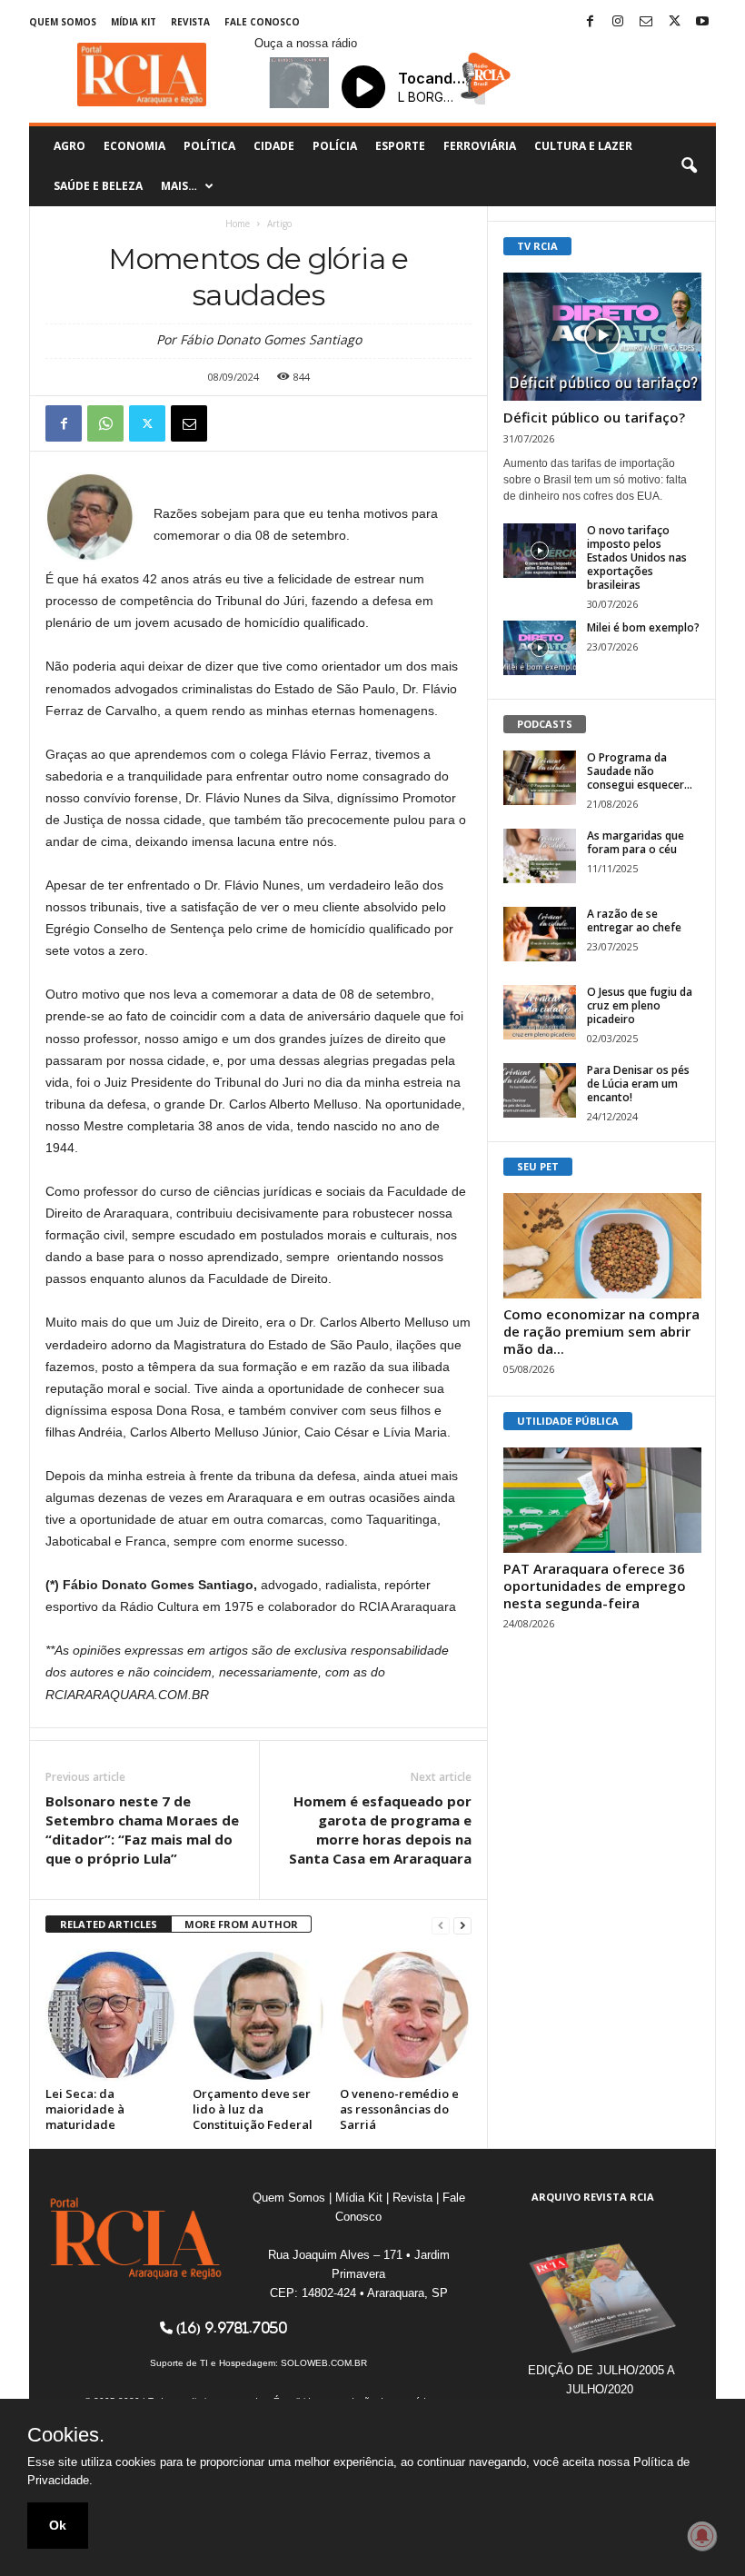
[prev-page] (441, 1925)
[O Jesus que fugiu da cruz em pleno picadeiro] (540, 1012)
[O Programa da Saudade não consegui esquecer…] (540, 778)
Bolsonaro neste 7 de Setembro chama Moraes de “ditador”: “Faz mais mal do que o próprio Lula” (142, 1830)
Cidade (274, 146)
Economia (134, 146)
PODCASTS (545, 724)
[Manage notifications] (702, 2536)
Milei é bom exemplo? (643, 627)
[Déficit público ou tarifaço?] (602, 337)
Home (238, 224)
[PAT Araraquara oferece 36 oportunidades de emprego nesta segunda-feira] (602, 1500)
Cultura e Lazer (583, 146)
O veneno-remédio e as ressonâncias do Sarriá (399, 2109)
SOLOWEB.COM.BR (324, 2363)
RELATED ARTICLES (109, 1924)
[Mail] (646, 22)
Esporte (400, 146)
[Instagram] (618, 22)
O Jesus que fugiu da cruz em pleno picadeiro (640, 1005)
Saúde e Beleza (98, 186)
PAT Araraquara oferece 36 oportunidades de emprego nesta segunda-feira (595, 1586)
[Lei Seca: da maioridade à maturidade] (111, 2015)
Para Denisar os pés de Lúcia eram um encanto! (638, 1084)
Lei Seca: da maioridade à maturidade (85, 2109)
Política (209, 146)
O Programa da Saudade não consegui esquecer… (640, 771)
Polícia (335, 146)
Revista (190, 22)
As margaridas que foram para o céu (636, 842)
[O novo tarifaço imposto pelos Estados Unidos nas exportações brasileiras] (540, 551)
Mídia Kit (134, 22)
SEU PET (538, 1166)
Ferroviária (480, 146)
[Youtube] (702, 22)
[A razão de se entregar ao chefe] (540, 934)
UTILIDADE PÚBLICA (568, 1421)
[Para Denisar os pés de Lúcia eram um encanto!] (540, 1090)
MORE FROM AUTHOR (241, 1924)
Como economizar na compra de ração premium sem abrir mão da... (601, 1331)
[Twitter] (674, 22)
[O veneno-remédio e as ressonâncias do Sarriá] (406, 2015)
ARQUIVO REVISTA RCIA (593, 2197)
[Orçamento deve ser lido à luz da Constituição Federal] (258, 2015)
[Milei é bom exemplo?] (540, 648)
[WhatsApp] (105, 423)
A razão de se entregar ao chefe (634, 920)
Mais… (179, 186)
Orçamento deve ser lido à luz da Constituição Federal (253, 2109)
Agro (70, 146)
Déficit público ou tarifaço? (594, 417)
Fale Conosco (262, 22)
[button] (689, 166)
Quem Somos (63, 22)
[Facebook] (590, 22)
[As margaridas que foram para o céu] (540, 856)
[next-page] (462, 1925)
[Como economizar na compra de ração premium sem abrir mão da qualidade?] (602, 1246)
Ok (58, 2525)
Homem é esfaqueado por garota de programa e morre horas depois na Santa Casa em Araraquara (380, 1830)
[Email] (189, 423)
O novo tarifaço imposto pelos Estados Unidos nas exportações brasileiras (637, 557)
